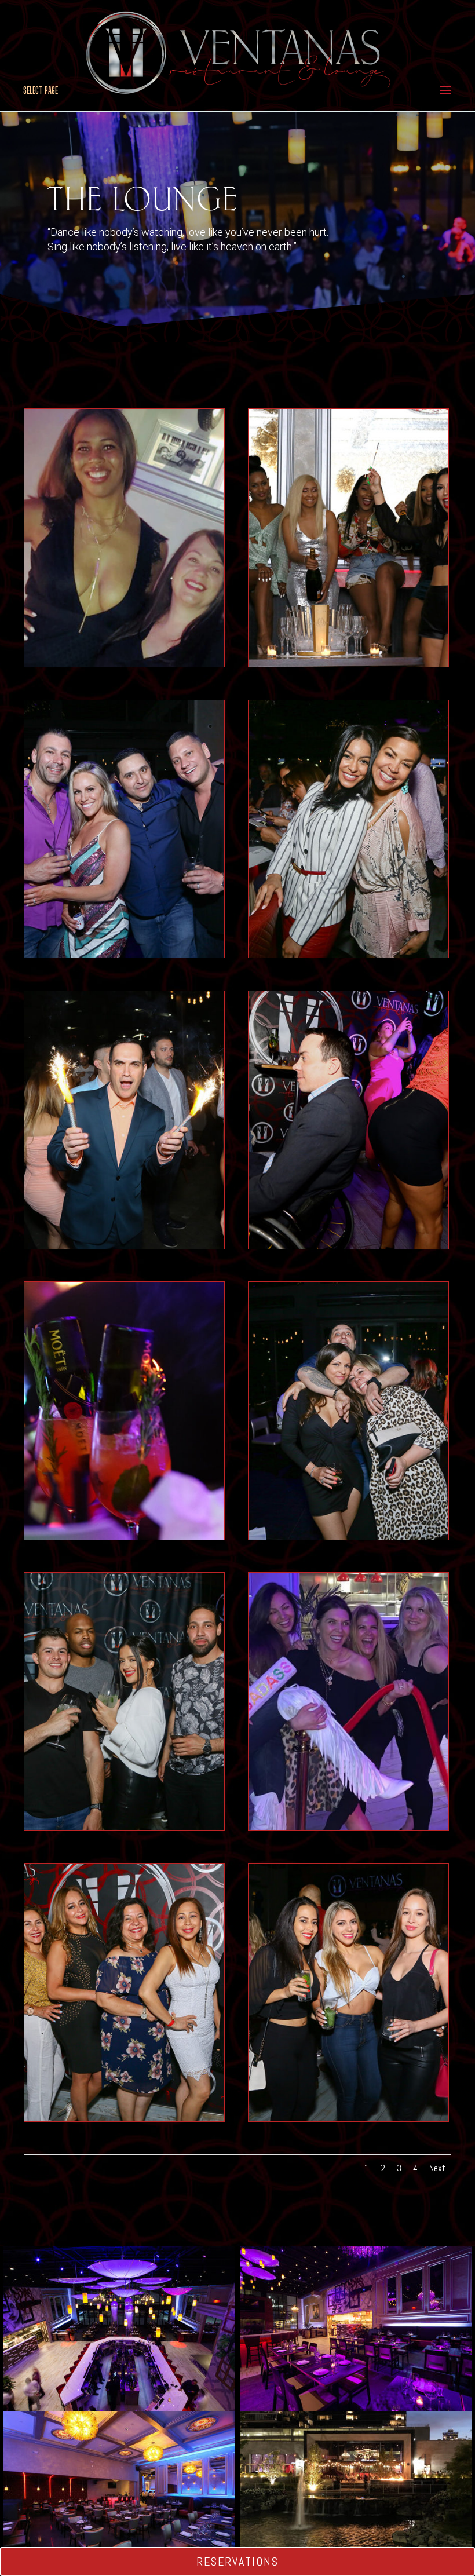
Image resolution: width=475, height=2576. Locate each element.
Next (437, 2168)
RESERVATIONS (237, 2562)
